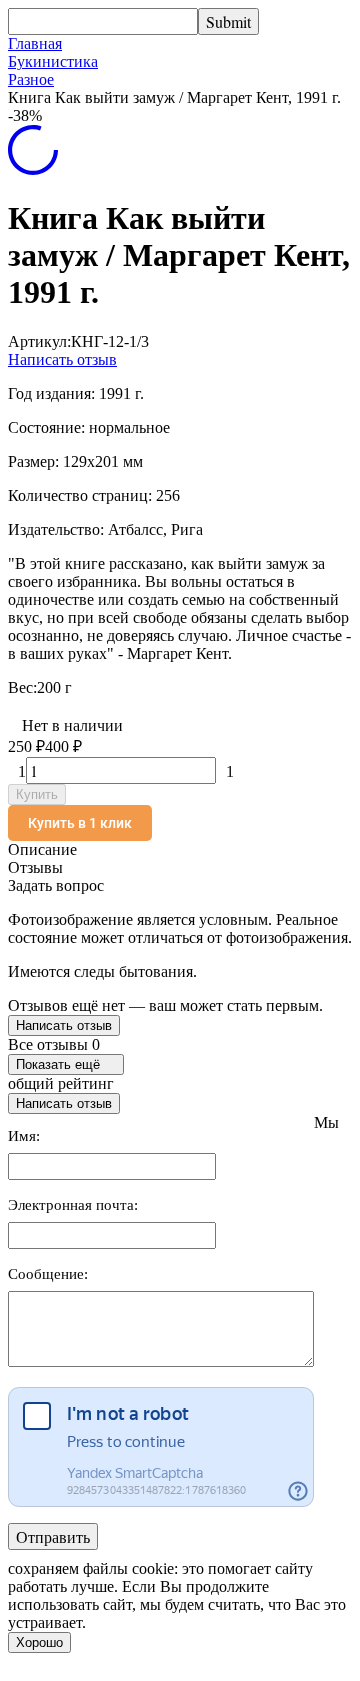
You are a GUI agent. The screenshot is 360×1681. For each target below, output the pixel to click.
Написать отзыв (62, 359)
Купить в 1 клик (80, 823)
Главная (35, 43)
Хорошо (39, 1642)
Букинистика (53, 61)
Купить (37, 794)
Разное (31, 79)
